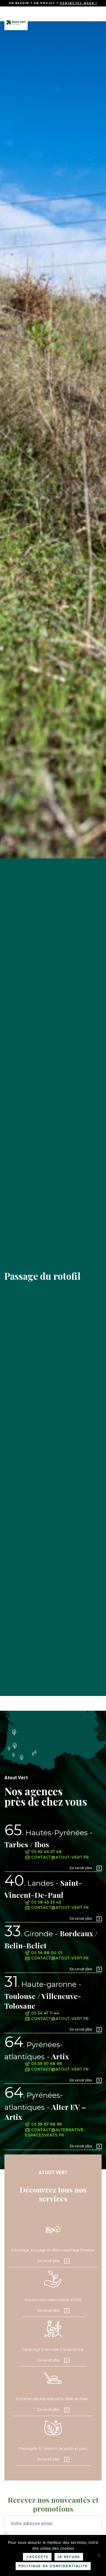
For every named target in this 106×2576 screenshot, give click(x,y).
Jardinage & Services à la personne (53, 2349)
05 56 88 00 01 (46, 1953)
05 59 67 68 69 (46, 2064)
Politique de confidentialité (53, 2566)
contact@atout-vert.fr (59, 1857)
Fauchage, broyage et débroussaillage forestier (53, 2250)
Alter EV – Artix (45, 2106)
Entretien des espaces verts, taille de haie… (53, 2399)
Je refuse (69, 2557)
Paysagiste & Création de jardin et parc (53, 2448)
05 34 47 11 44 (45, 2013)
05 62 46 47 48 (46, 1852)
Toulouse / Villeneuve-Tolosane (43, 1995)
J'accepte (37, 2557)
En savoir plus (81, 1868)
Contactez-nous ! (78, 3)
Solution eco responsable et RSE (53, 2300)
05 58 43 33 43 (46, 1902)
